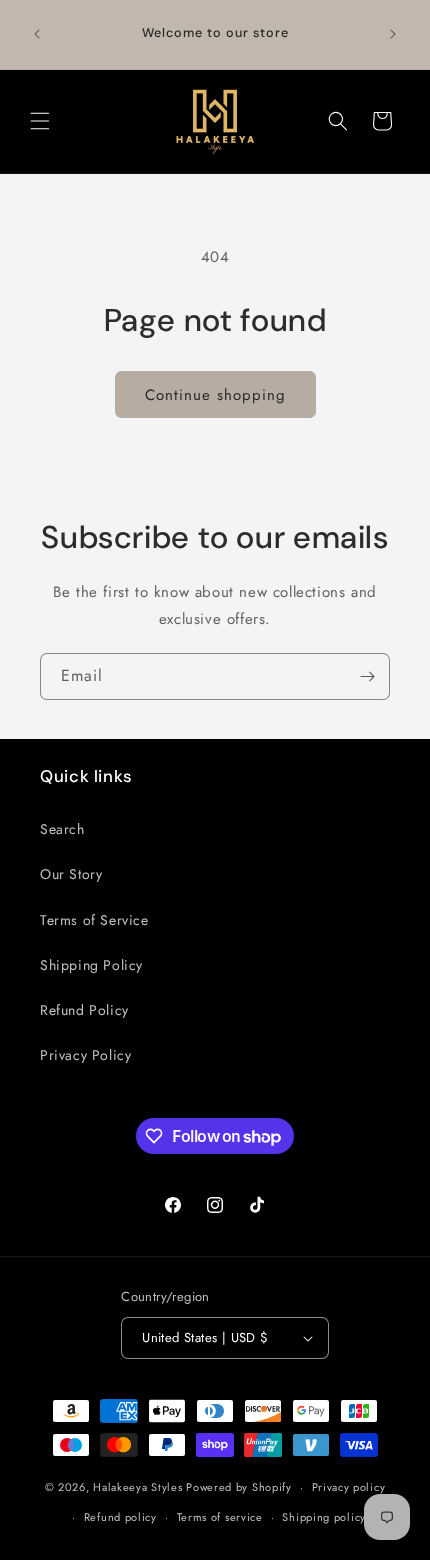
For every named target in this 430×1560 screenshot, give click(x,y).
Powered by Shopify (239, 1487)
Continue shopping (215, 395)
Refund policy (120, 1517)
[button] (40, 121)
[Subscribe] (367, 676)
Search (62, 829)
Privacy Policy (85, 1055)
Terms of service (220, 1517)
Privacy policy (349, 1487)
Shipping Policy (91, 965)
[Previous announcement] (37, 34)
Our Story (71, 874)
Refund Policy (84, 1010)
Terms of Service (94, 920)
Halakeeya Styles (137, 1487)
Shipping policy (324, 1517)
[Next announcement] (393, 34)
